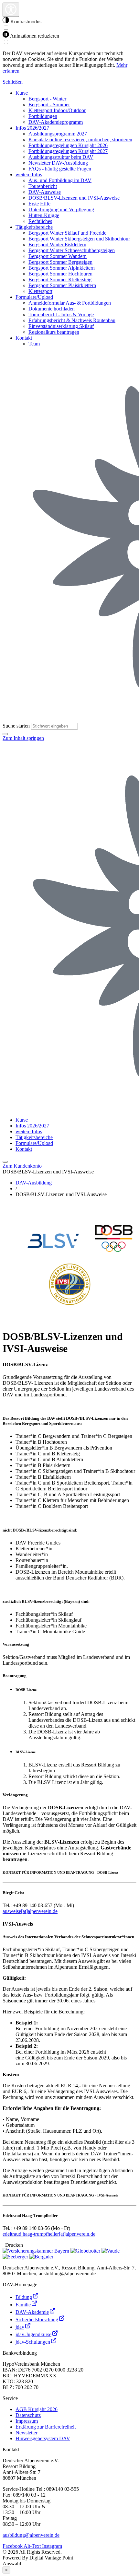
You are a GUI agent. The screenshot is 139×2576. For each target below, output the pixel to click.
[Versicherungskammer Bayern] (37, 2251)
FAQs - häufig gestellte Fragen (60, 169)
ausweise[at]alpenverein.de (30, 1911)
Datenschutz (28, 2415)
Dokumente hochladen (52, 309)
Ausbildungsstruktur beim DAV (61, 157)
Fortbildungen (43, 116)
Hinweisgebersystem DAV (43, 2438)
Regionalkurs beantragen (54, 332)
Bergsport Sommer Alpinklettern (62, 268)
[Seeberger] (16, 2257)
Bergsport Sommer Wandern (58, 256)
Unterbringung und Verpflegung (61, 210)
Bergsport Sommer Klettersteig (60, 280)
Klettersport (40, 291)
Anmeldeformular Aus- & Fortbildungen (70, 303)
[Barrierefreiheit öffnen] (11, 10)
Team (34, 344)
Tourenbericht (43, 186)
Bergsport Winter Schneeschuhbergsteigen (72, 250)
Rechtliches (40, 221)
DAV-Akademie (32, 2312)
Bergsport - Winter (47, 99)
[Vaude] (111, 2251)
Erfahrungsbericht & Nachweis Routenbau (72, 320)
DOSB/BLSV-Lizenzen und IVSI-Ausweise (74, 198)
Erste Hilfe (39, 204)
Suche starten (16, 726)
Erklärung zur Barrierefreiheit (46, 2427)
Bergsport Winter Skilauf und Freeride (67, 233)
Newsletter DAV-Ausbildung (58, 163)
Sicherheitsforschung (37, 2320)
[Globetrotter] (86, 2251)
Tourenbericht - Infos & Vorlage (61, 315)
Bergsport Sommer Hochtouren (60, 274)
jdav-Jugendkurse (33, 2334)
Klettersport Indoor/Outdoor (57, 110)
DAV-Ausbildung (34, 1183)
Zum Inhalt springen (23, 738)
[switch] (6, 28)
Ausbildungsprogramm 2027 (58, 134)
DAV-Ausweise (45, 192)
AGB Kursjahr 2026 (37, 2409)
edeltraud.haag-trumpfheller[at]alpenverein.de (49, 2234)
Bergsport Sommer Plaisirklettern (62, 285)
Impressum (27, 2421)
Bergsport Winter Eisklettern (57, 245)
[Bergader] (41, 2257)
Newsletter (27, 2433)
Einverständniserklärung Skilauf (61, 326)
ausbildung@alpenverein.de (31, 2535)
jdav (20, 2327)
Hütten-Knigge (44, 215)
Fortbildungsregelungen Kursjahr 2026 (68, 145)
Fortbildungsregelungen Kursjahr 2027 (68, 151)
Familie (23, 2305)
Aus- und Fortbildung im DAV (60, 180)
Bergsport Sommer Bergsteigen (60, 262)
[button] (5, 734)
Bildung (24, 2297)
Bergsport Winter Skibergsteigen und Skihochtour (79, 239)
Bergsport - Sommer (49, 105)
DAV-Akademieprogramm (56, 122)
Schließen (13, 82)
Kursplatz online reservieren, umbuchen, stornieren (80, 140)
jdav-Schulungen (33, 2342)
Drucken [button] (13, 2245)
